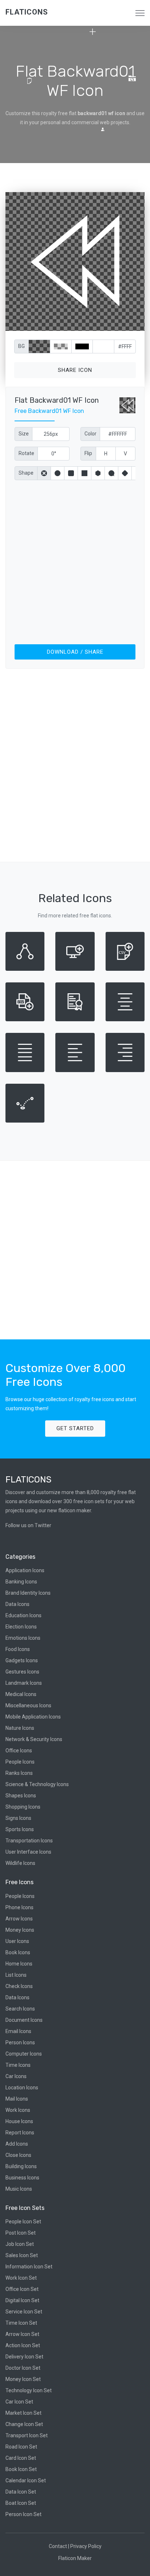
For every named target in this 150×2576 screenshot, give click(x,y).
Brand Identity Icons (28, 1593)
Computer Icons (24, 2054)
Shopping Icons (23, 1807)
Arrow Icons (19, 1919)
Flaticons (27, 12)
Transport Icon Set (27, 2435)
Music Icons (19, 2189)
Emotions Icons (23, 1638)
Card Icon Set (21, 2458)
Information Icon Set (29, 2267)
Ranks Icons (19, 1773)
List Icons (16, 1975)
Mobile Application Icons (33, 1717)
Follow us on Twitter (28, 1525)
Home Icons (19, 1964)
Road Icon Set (21, 2447)
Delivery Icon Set (24, 2357)
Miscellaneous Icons (28, 1705)
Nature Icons (20, 1728)
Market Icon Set (23, 2413)
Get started (75, 1428)
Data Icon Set (21, 2492)
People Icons (20, 1762)
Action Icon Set (23, 2345)
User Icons (17, 1941)
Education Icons (23, 1615)
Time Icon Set (21, 2323)
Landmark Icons (24, 1683)
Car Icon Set (19, 2402)
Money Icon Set (23, 2379)
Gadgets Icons (22, 1660)
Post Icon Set (21, 2233)
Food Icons (18, 1649)
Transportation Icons (29, 1841)
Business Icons (22, 2178)
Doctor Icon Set (23, 2368)
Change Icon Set (24, 2424)
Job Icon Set (20, 2244)
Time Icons (18, 2065)
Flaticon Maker (75, 2558)
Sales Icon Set (22, 2255)
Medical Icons (21, 1694)
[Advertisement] (75, 561)
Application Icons (25, 1570)
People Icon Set (23, 2222)
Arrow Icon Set (22, 2334)
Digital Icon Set (22, 2300)
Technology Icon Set (29, 2390)
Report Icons (20, 2133)
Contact (58, 2546)
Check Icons (19, 1986)
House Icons (19, 2121)
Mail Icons (17, 2099)
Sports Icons (20, 1829)
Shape (26, 473)
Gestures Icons (22, 1672)
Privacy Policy (86, 2546)
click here (109, 324)
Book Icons (18, 1952)
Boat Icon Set (21, 2503)
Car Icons (16, 2076)
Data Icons (17, 1604)
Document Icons (24, 2020)
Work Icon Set (21, 2278)
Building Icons (21, 2166)
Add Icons (17, 2144)
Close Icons (18, 2155)
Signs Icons (18, 1818)
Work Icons (18, 2110)
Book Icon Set (21, 2469)
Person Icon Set (23, 2514)
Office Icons (19, 1751)
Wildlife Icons (20, 1863)
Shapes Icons (21, 1796)
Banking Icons (21, 1582)
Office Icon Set (22, 2289)
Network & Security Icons (34, 1739)
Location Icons (22, 2088)
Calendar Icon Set (26, 2480)
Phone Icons (19, 1907)
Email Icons (18, 2031)
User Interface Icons (28, 1852)
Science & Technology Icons (37, 1784)
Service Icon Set (24, 2312)
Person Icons (20, 2042)
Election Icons (21, 1627)
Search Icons (20, 2009)
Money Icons (20, 1930)
